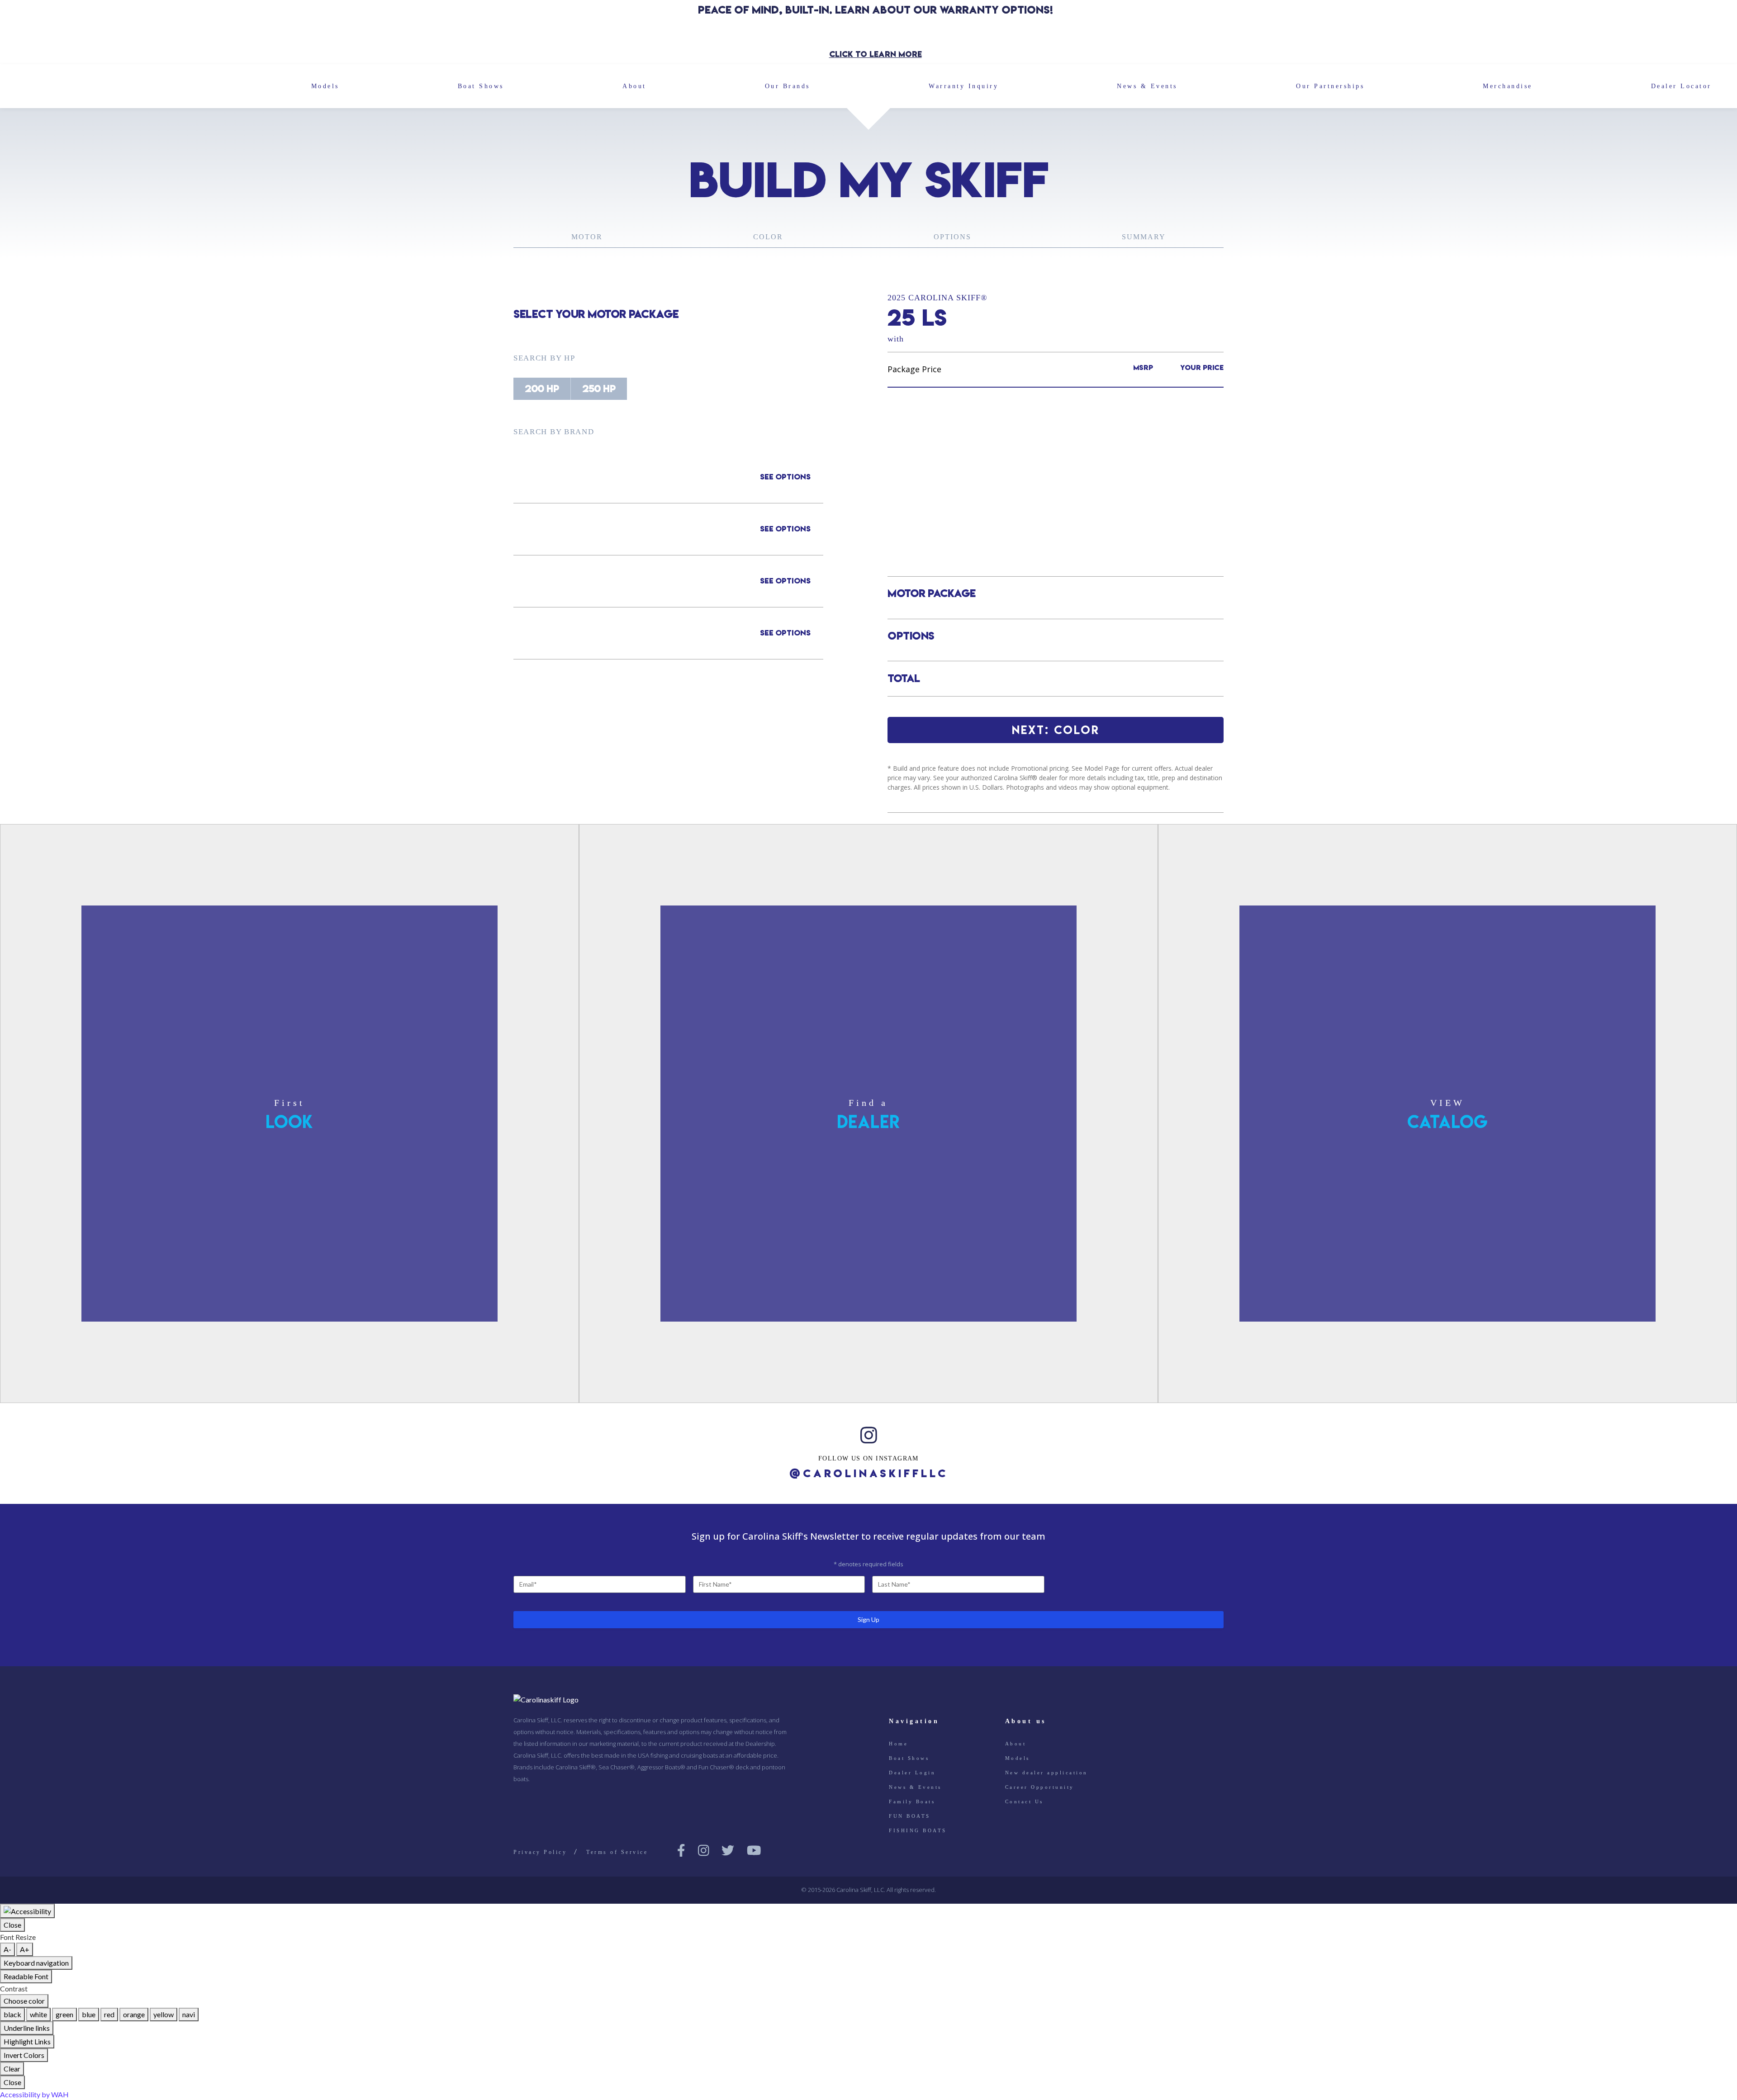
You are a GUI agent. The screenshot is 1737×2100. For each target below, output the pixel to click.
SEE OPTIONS (785, 477)
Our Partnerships (1330, 86)
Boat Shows (481, 86)
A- (7, 1949)
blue (89, 2014)
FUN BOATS (910, 1816)
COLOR (768, 237)
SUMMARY (1144, 237)
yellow (164, 2014)
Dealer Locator (1681, 86)
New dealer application (1046, 1773)
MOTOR (587, 237)
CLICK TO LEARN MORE (876, 54)
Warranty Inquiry (963, 86)
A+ (25, 1949)
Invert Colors (24, 2055)
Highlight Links (27, 2041)
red (109, 2014)
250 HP (599, 389)
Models (325, 86)
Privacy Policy (540, 1852)
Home (898, 1744)
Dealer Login (912, 1773)
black (12, 2014)
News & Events (1147, 86)
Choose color (24, 2001)
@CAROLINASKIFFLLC (869, 1474)
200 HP (542, 389)
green (64, 2014)
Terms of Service (617, 1852)
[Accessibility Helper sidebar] (27, 1911)
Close (12, 1925)
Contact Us (1024, 1801)
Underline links (27, 2028)
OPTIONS (952, 237)
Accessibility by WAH (34, 2094)
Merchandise (1508, 86)
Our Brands (788, 86)
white (38, 2014)
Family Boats (912, 1801)
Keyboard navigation (36, 1963)
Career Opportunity (1040, 1787)
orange (134, 2014)
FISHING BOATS (918, 1830)
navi (189, 2014)
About (634, 86)
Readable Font (26, 1976)
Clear (12, 2069)
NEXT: (1056, 730)
